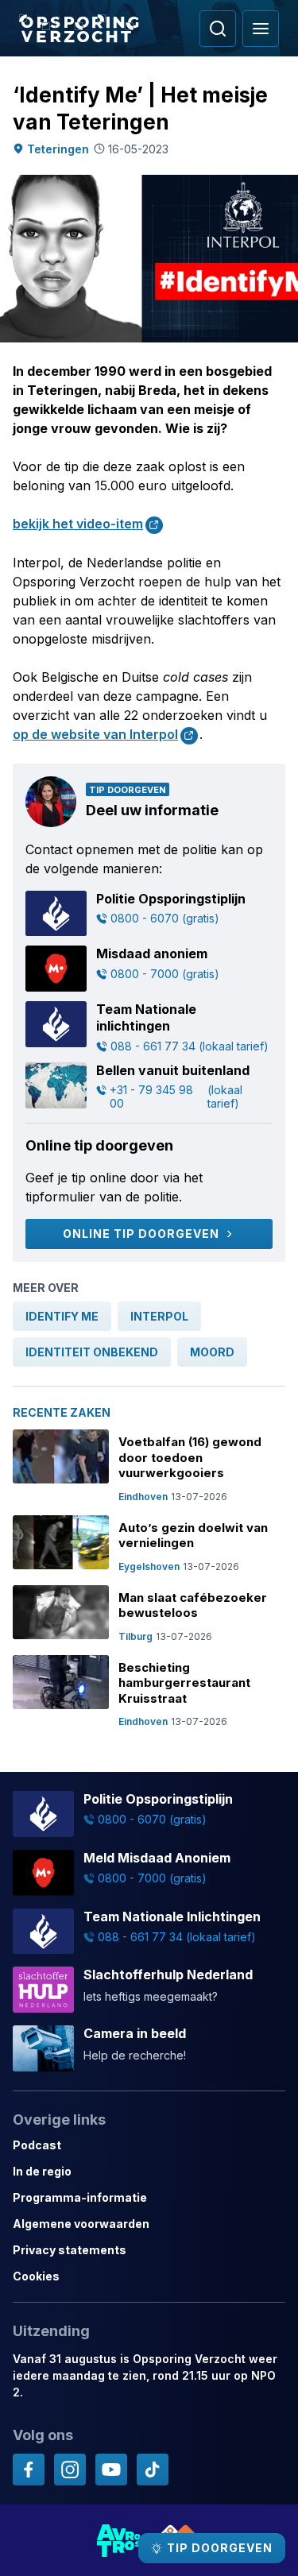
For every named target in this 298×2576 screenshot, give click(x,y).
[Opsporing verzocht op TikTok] (153, 2470)
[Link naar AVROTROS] (119, 2540)
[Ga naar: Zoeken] (218, 29)
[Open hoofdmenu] (261, 29)
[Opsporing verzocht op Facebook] (29, 2470)
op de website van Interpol (95, 734)
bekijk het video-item (78, 524)
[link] (62, 1316)
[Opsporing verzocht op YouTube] (111, 2470)
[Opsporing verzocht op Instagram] (70, 2470)
